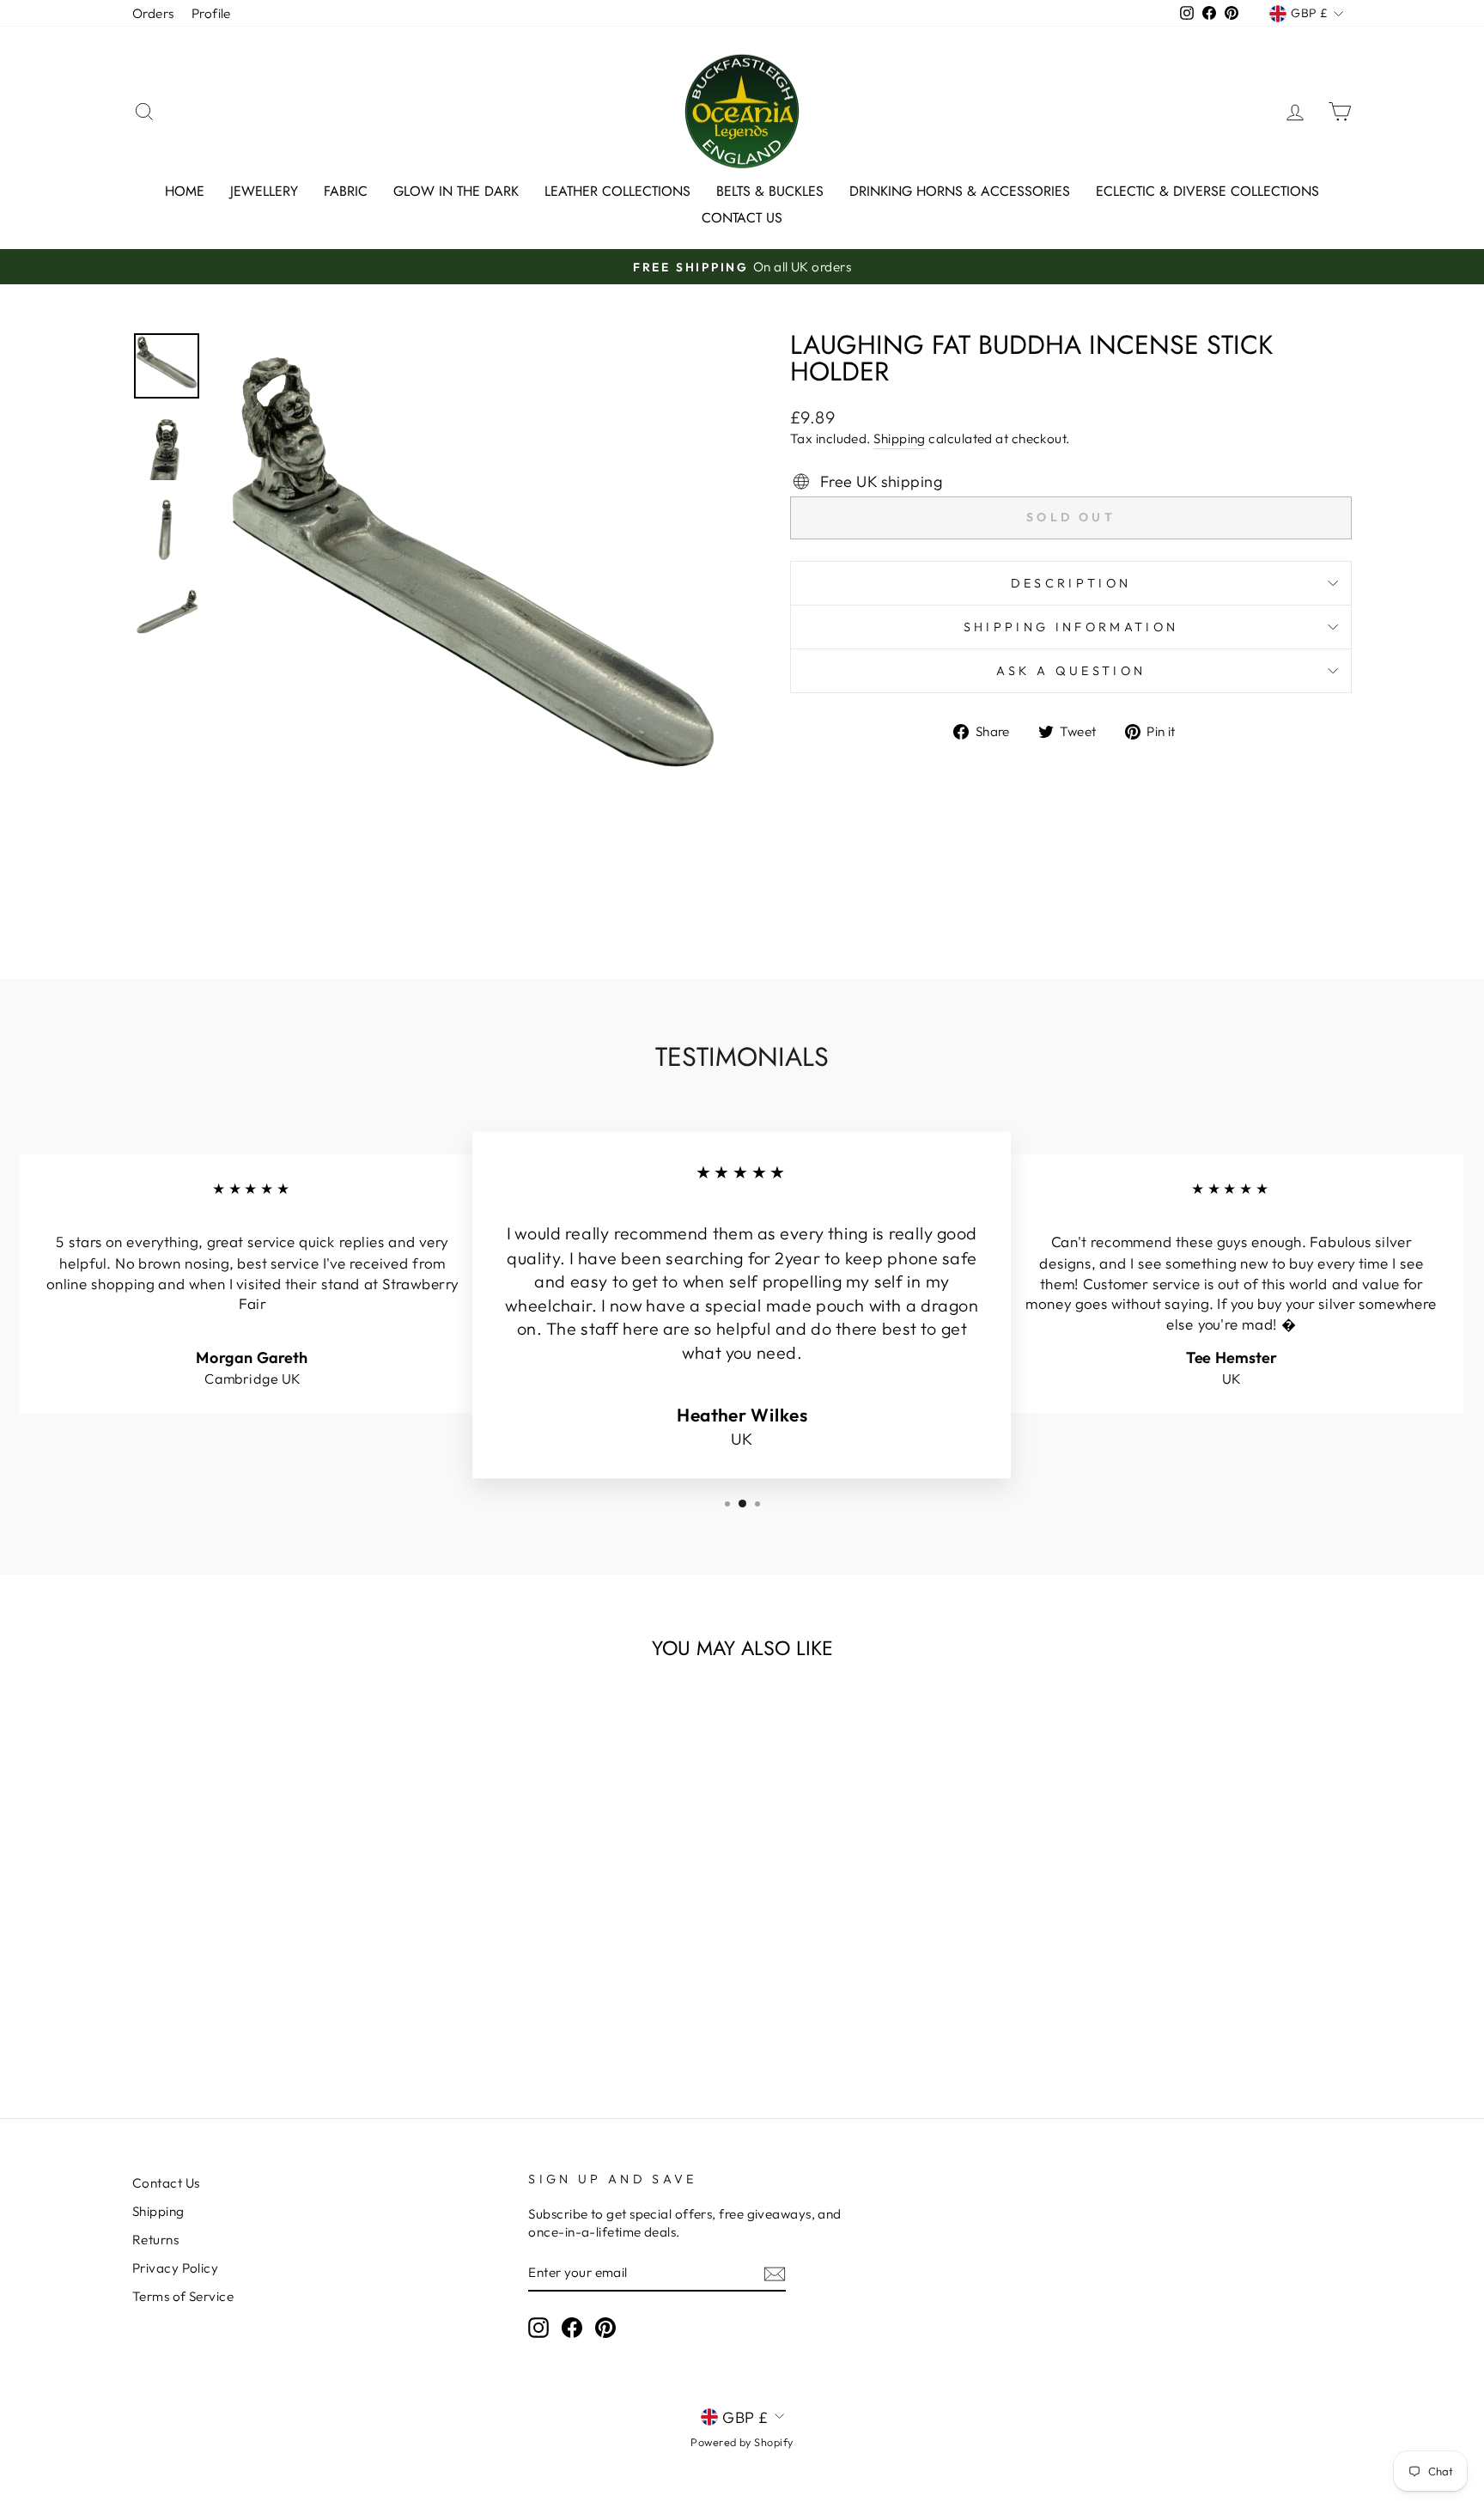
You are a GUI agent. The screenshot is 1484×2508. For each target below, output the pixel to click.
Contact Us (742, 218)
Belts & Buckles (770, 191)
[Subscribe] (775, 2273)
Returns (155, 2240)
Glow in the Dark (456, 191)
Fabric (346, 191)
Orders (153, 13)
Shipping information (1071, 627)
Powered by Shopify (742, 2442)
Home (185, 191)
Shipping (900, 438)
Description (1071, 583)
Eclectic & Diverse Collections (1207, 191)
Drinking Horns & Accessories (960, 191)
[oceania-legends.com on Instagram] (538, 2328)
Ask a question (1071, 671)
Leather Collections (617, 191)
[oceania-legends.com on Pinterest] (605, 2328)
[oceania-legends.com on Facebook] (572, 2328)
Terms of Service (183, 2296)
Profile (211, 13)
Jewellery (264, 191)
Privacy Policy (175, 2268)
